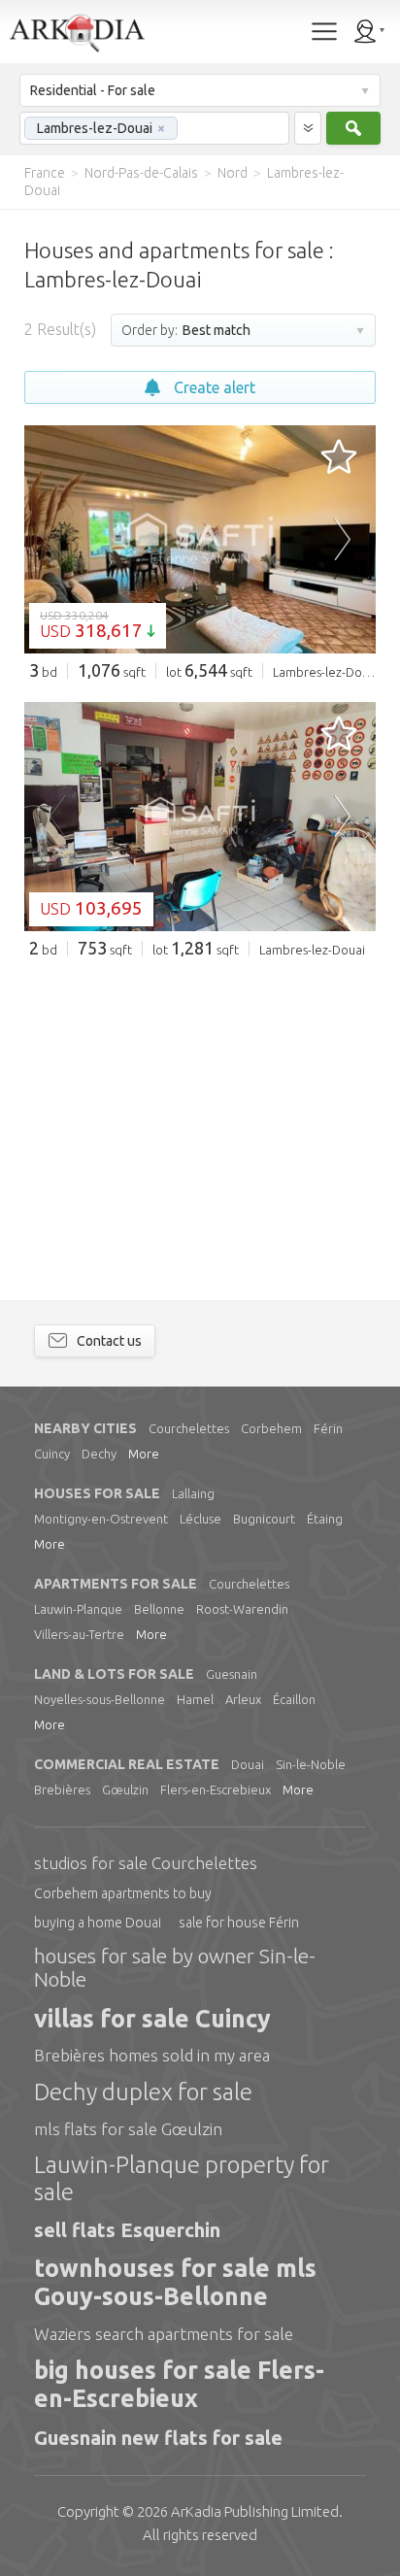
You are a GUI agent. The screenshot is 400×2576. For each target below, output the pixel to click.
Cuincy (52, 1454)
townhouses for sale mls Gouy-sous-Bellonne (175, 2282)
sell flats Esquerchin (127, 2230)
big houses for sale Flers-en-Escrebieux (179, 2384)
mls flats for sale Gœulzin (128, 2129)
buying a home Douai (98, 1923)
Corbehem (271, 1428)
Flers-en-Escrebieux (216, 1790)
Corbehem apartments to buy (123, 1893)
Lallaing (193, 1493)
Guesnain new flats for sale (158, 2438)
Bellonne (159, 1609)
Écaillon (294, 1699)
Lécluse (200, 1519)
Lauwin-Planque (78, 1609)
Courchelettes (189, 1428)
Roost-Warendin (242, 1609)
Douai (248, 1764)
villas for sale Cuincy (152, 2019)
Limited (255, 2511)
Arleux (243, 1699)
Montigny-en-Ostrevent (101, 1519)
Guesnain (232, 1674)
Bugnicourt (264, 1519)
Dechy (99, 1454)
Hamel (195, 1699)
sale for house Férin (239, 1923)
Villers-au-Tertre (79, 1634)
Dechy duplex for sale (143, 2092)
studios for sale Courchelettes (146, 1863)
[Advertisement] (200, 1116)
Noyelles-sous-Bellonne (100, 1699)
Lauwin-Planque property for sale (182, 2178)
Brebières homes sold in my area (152, 2055)
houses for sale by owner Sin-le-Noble (175, 1967)
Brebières (62, 1790)
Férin (328, 1428)
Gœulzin (125, 1790)
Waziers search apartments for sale (164, 2334)
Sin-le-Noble (311, 1764)
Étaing (325, 1519)
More (144, 1454)
